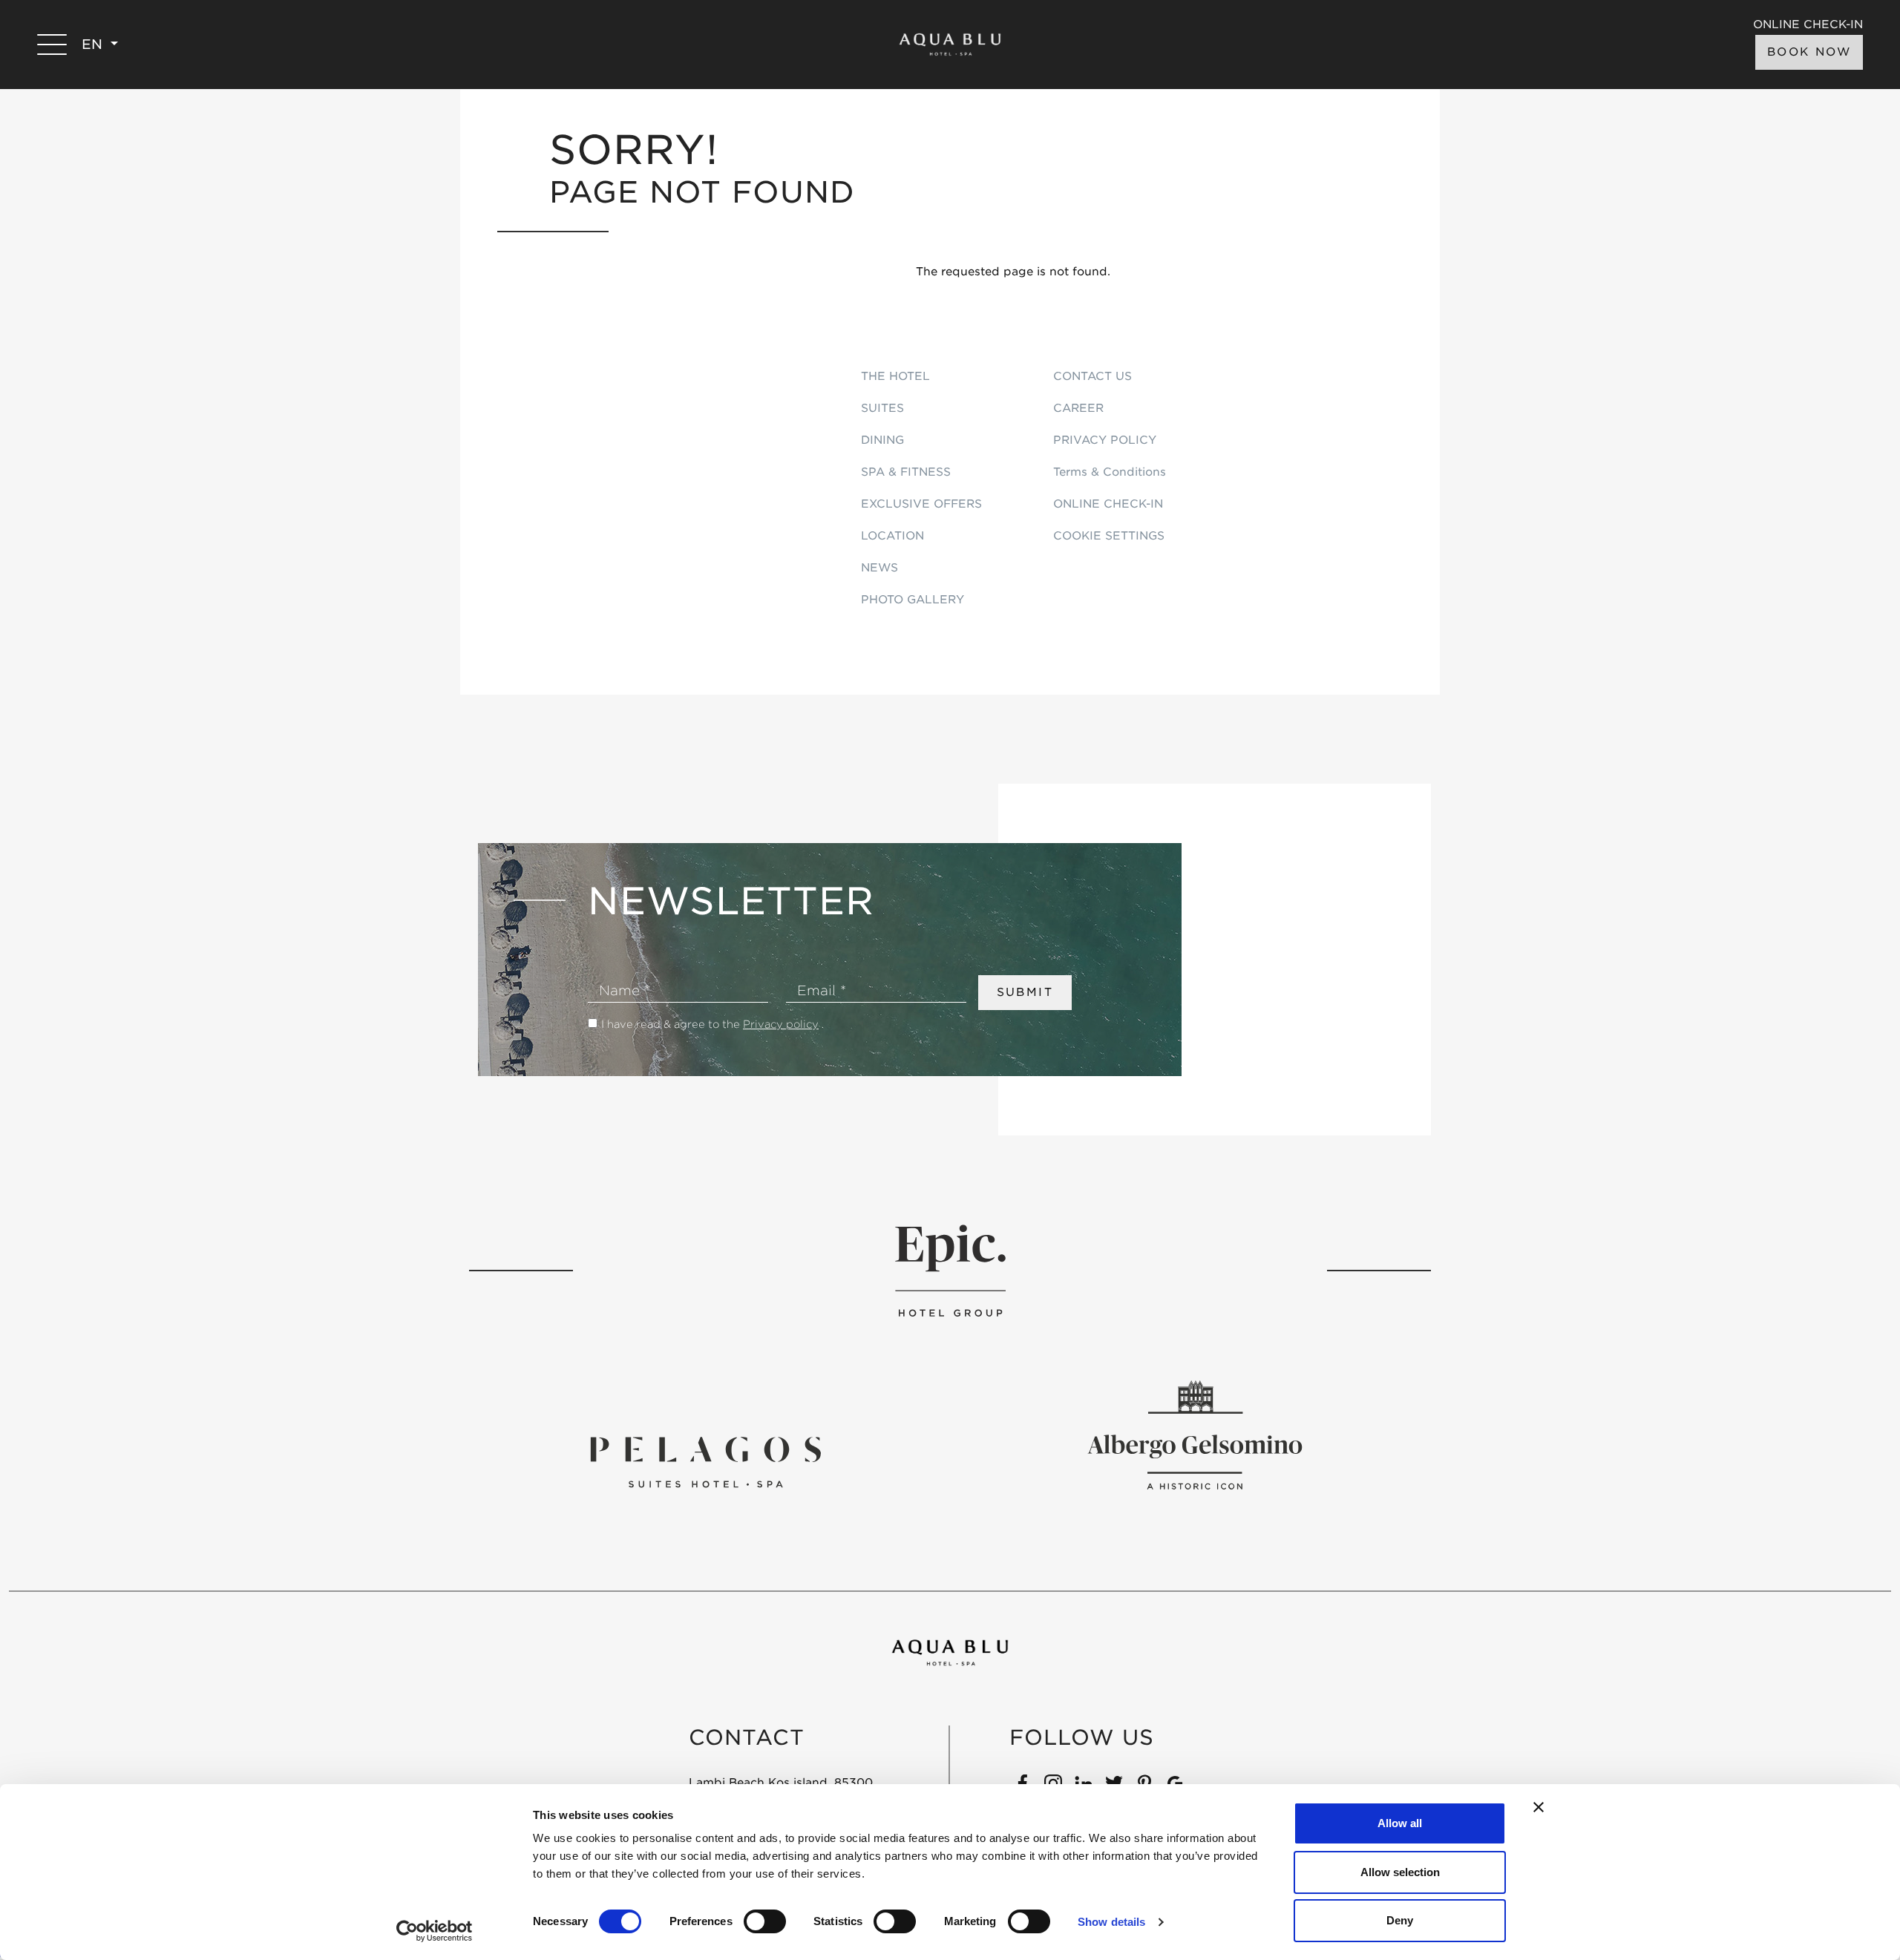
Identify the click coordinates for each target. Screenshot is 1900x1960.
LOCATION (892, 536)
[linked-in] (1084, 1783)
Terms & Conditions (1110, 472)
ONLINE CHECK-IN (1808, 25)
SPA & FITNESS (906, 472)
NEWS (879, 568)
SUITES (882, 408)
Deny (1400, 1920)
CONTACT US (1092, 376)
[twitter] (1114, 1783)
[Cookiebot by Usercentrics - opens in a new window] (435, 1931)
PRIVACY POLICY (1105, 440)
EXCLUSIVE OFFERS (921, 504)
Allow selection (1400, 1872)
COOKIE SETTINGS (1109, 536)
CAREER (1078, 408)
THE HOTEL (895, 376)
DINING (882, 440)
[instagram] (1053, 1783)
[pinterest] (1144, 1783)
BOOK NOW (1809, 52)
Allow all (1400, 1823)
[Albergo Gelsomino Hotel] (1195, 1435)
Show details (1111, 1922)
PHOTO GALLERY (913, 600)
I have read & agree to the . (712, 1024)
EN (94, 44)
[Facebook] (1023, 1783)
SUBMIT (1025, 992)
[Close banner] (1539, 1807)
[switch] (765, 1921)
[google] (1175, 1783)
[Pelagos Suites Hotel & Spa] (705, 1461)
